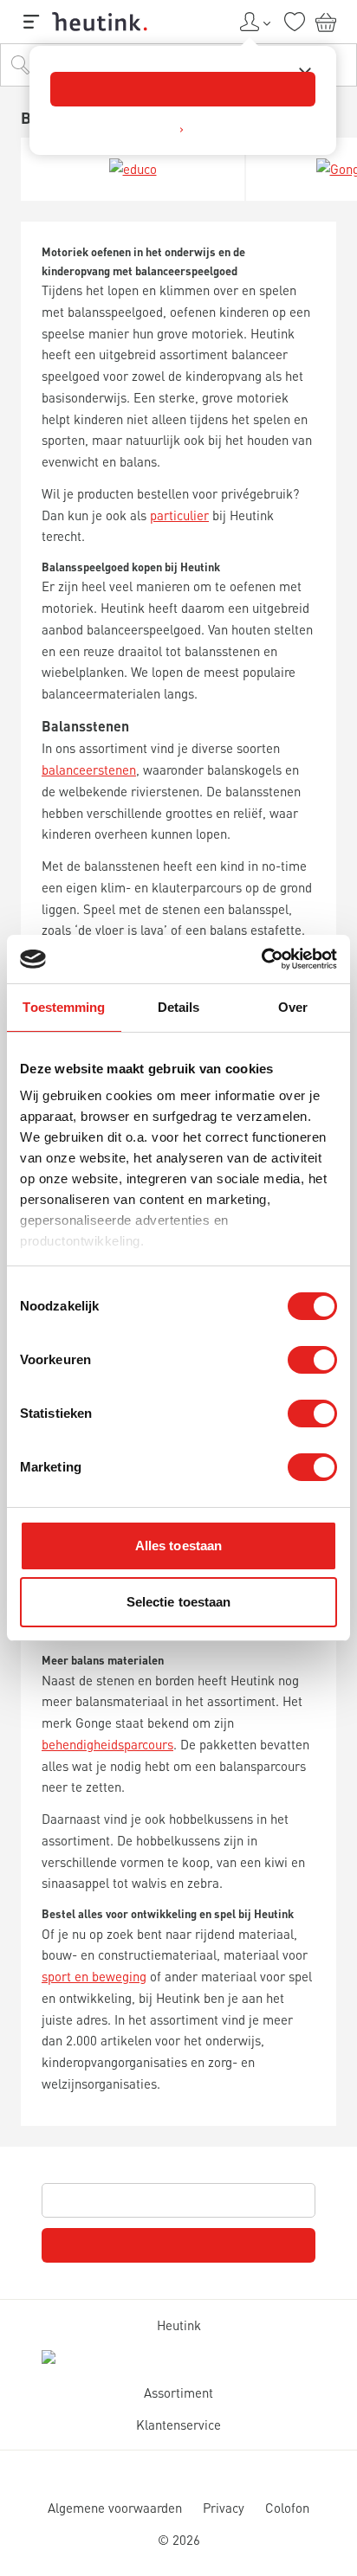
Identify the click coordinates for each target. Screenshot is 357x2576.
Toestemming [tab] (64, 1007)
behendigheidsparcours (107, 1744)
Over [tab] (293, 1007)
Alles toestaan (178, 1546)
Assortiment (178, 2392)
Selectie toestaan (179, 1602)
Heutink (179, 2325)
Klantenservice (178, 2425)
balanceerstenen (89, 770)
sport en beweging (94, 1976)
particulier (179, 515)
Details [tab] (179, 1007)
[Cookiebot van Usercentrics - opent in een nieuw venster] (261, 959)
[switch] (312, 1360)
